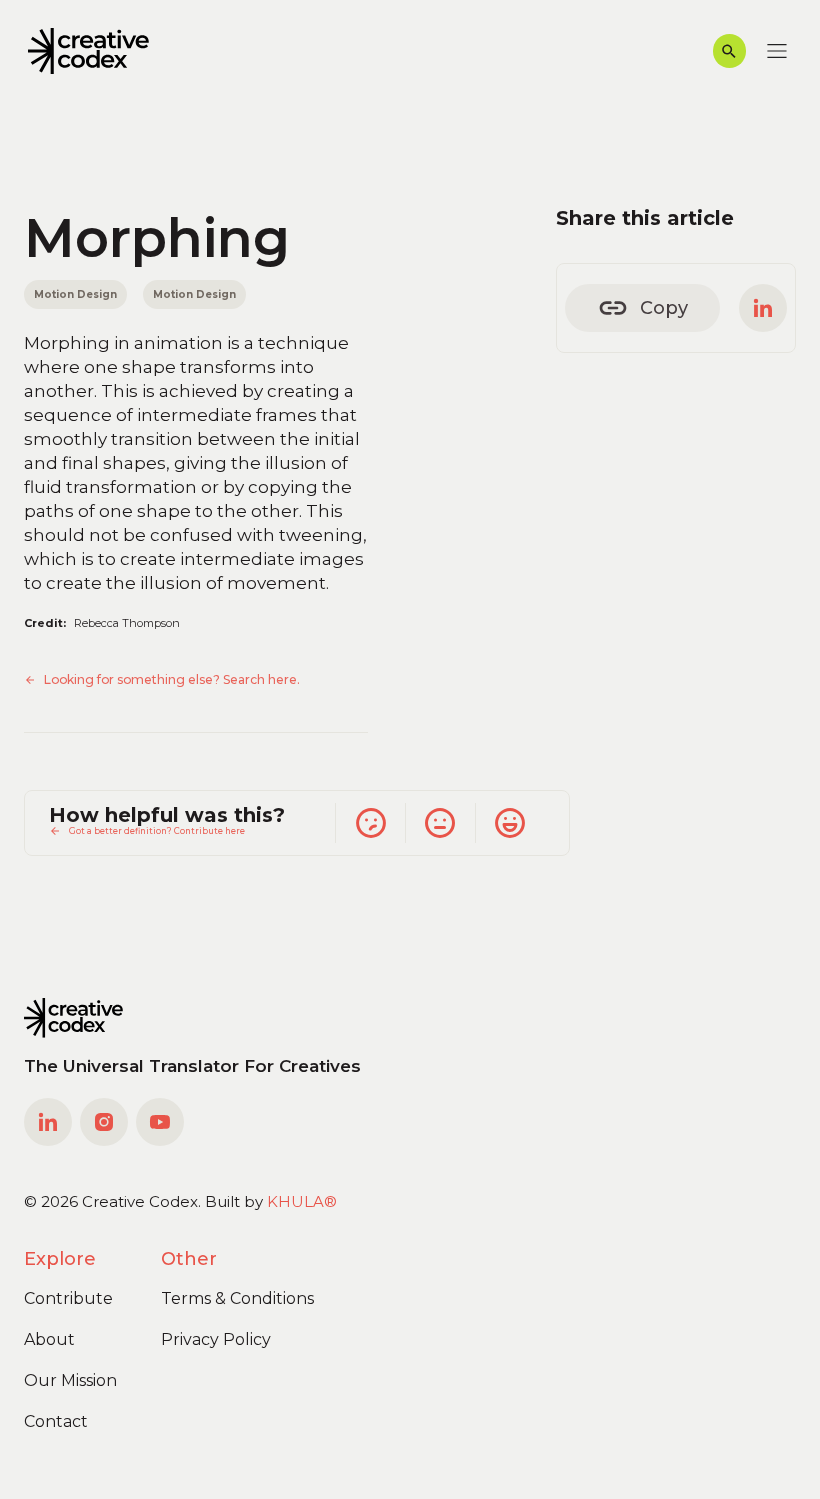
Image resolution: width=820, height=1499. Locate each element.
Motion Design (75, 294)
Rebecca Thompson (127, 623)
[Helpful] (510, 823)
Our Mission (70, 1380)
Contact (56, 1421)
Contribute (68, 1298)
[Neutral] (440, 823)
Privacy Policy (216, 1339)
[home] (88, 51)
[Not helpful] (370, 823)
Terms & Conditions (237, 1298)
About (49, 1339)
